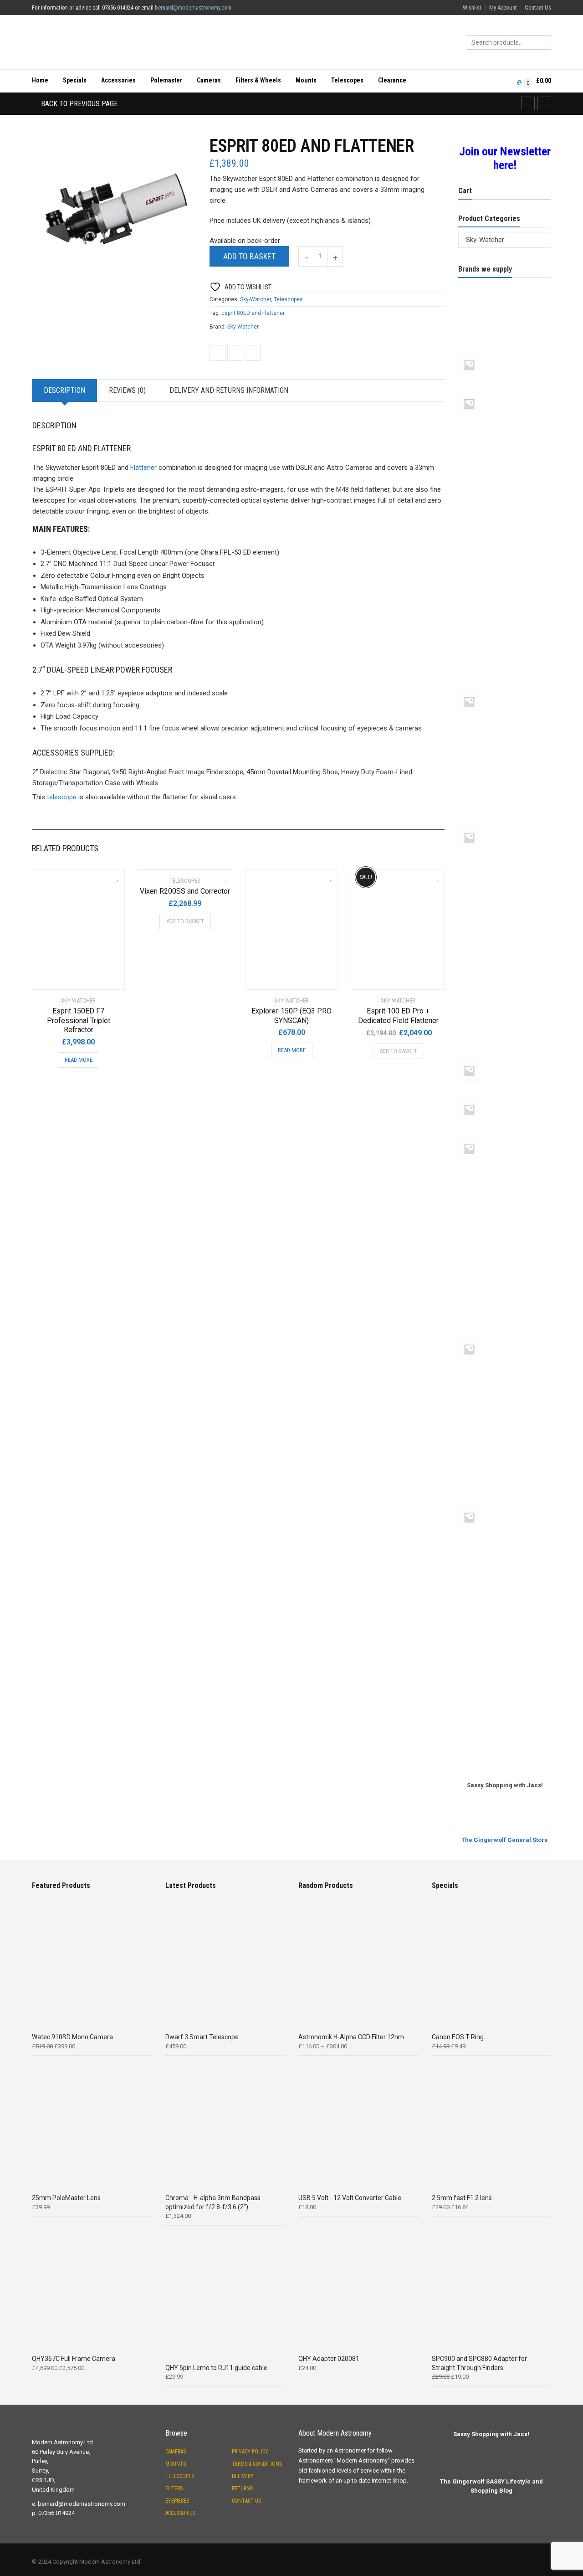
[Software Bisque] (505, 1404)
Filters (174, 2489)
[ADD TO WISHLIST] (113, 875)
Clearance (392, 80)
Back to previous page (78, 104)
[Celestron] (505, 524)
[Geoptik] (505, 621)
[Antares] (505, 317)
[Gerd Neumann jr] (505, 686)
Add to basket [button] (185, 921)
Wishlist (472, 8)
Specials (75, 80)
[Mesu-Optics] (505, 860)
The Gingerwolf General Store (505, 1840)
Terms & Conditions (257, 2464)
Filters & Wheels (258, 80)
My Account (503, 8)
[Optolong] (505, 1054)
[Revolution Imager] (505, 1269)
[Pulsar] (505, 1204)
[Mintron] (505, 893)
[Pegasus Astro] (505, 1132)
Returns (242, 2489)
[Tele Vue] (505, 1501)
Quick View (58, 977)
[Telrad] (505, 1573)
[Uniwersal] (505, 1637)
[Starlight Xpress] (505, 1437)
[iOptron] (505, 789)
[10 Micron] (505, 284)
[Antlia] (505, 349)
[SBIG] (505, 1301)
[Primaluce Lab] (505, 1172)
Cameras (209, 80)
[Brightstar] (505, 492)
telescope (62, 797)
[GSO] (505, 725)
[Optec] (505, 1022)
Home (40, 80)
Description (64, 390)
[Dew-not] (505, 589)
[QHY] (505, 1236)
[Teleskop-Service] (505, 1540)
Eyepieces (177, 2501)
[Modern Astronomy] (505, 925)
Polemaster (166, 80)
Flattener (143, 468)
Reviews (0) (127, 390)
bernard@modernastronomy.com (193, 8)
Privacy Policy (250, 2452)
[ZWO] (505, 1734)
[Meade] (505, 822)
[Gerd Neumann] (505, 653)
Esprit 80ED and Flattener (253, 313)
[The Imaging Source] (505, 1605)
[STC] (505, 1469)
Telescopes (347, 80)
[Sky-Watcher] (505, 1372)
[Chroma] (505, 556)
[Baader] (505, 459)
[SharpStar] (505, 1333)
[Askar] (505, 388)
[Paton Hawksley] (505, 1094)
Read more (79, 1060)
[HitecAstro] (505, 757)
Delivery (243, 2476)
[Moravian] (505, 957)
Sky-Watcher (256, 299)
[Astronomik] (505, 427)
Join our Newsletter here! (505, 158)
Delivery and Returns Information (229, 390)
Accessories (118, 80)
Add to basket (249, 256)
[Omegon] (505, 990)
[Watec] (505, 1702)
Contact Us (538, 8)
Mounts (306, 80)
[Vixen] (505, 1670)
